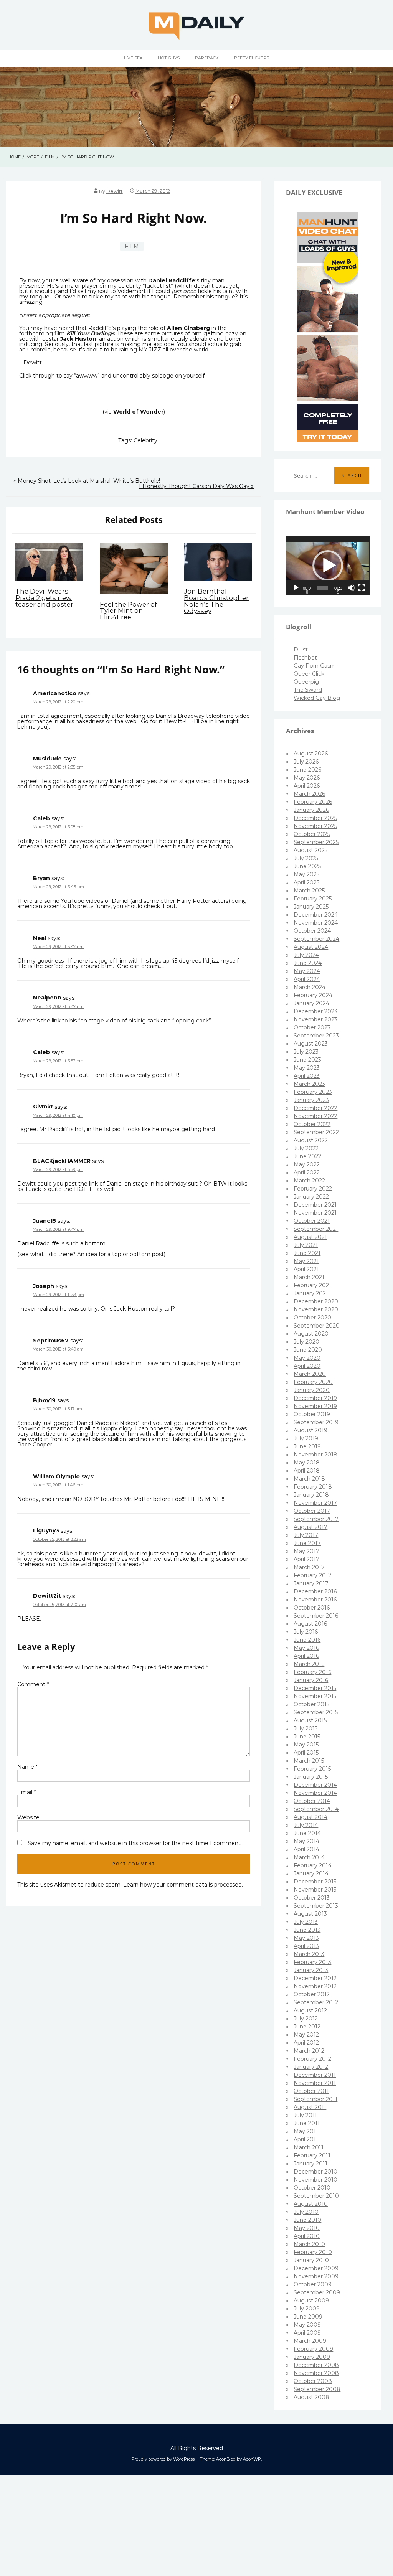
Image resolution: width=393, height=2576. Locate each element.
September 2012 (316, 2002)
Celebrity (145, 440)
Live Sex (133, 58)
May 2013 (306, 1938)
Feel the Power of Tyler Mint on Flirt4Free (128, 611)
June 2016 (307, 1640)
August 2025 (310, 850)
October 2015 (311, 1704)
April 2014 (306, 1849)
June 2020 (308, 1350)
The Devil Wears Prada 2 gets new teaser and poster (44, 598)
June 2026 (307, 770)
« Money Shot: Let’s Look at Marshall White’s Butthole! (87, 481)
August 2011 (310, 2107)
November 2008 (316, 2373)
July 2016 (306, 1632)
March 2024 (310, 987)
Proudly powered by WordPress (163, 2459)
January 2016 (311, 1680)
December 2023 (315, 1011)
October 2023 (312, 1027)
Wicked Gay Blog (317, 698)
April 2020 (307, 1366)
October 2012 (312, 1994)
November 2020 (316, 1309)
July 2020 (306, 1342)
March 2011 (309, 2147)
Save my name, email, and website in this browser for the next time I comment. (135, 1843)
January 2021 (311, 1293)
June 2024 (308, 963)
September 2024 (316, 939)
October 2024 (312, 931)
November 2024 (316, 923)
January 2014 (311, 1873)
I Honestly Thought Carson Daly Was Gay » (196, 486)
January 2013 (311, 1970)
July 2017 (306, 1535)
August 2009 (311, 2301)
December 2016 (315, 1591)
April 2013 (306, 1946)
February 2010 (313, 2252)
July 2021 (306, 1245)
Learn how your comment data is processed (182, 1885)
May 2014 (306, 1841)
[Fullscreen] (362, 588)
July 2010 (306, 2212)
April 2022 (307, 1173)
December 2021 (315, 1205)
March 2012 (309, 2051)
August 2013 (310, 1914)
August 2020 (311, 1334)
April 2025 (306, 882)
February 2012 (312, 2059)
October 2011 (311, 2091)
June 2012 (307, 2027)
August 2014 (310, 1817)
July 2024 (306, 955)
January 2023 (311, 1100)
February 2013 (312, 1962)
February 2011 (312, 2155)
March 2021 (309, 1277)
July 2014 (306, 1825)
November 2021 (315, 1213)
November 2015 (315, 1696)
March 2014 (309, 1857)
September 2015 (316, 1712)
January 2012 (311, 2067)
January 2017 (311, 1583)
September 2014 (316, 1809)
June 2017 (307, 1543)
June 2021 (307, 1253)
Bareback (207, 58)
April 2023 (307, 1076)
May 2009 (307, 2325)
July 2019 (306, 1438)
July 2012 (306, 2019)
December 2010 (315, 2172)
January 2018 (311, 1495)
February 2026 (313, 802)
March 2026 (309, 794)
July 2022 (306, 1148)
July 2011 (305, 2115)
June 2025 (307, 866)
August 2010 (311, 2204)
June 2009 (308, 2317)
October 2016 (312, 1608)
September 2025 (316, 842)
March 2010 (309, 2244)
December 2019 (315, 1398)
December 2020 (316, 1301)
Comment (33, 1684)
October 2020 (312, 1318)
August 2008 (311, 2397)
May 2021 (306, 1261)
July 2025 (306, 858)
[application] (328, 566)
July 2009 (307, 2309)
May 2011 (306, 2131)
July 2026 (306, 762)
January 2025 (311, 907)
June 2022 (307, 1156)
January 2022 (311, 1197)
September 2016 (316, 1616)
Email (26, 1792)
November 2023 (315, 1019)
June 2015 (307, 1737)
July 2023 (306, 1052)
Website (28, 1817)
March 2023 (309, 1084)
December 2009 (316, 2268)
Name (27, 1767)
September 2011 (315, 2099)
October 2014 (312, 1801)
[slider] (323, 588)
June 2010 (307, 2220)
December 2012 (315, 1978)
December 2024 (316, 915)
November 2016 (315, 1600)
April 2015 (306, 1753)
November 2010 (315, 2180)
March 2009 (310, 2341)
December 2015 (315, 1688)
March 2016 (309, 1664)
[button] (328, 566)
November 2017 (315, 1503)
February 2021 (312, 1285)
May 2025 (306, 874)
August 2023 (311, 1044)
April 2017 (306, 1559)
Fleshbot (305, 658)
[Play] (296, 588)
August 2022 (311, 1140)
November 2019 (315, 1406)
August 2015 (310, 1720)
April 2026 (307, 786)
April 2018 (307, 1471)
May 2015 (306, 1745)
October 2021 (312, 1221)
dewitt (115, 191)
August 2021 (310, 1237)
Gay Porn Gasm (315, 666)
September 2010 (316, 2196)
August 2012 (310, 2010)
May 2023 (307, 1068)
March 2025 (309, 891)
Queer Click (309, 674)
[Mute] (351, 588)
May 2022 (307, 1164)
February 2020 (313, 1382)
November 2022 (315, 1116)
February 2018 (313, 1487)
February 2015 (312, 1769)
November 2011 (315, 2083)
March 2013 (309, 1954)
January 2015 (311, 1777)
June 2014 (307, 1833)
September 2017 (316, 1519)
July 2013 (306, 1922)
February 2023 (313, 1092)
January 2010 (311, 2260)
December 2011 (315, 2075)
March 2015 (309, 1761)
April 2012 (306, 2043)
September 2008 (317, 2389)
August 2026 (311, 754)
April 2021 (306, 1269)
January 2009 (312, 2357)
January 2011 (310, 2164)
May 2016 (306, 1648)
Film (132, 246)
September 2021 (316, 1229)
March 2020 (310, 1374)
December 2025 (315, 818)
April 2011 (306, 2139)
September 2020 (317, 1326)
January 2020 (312, 1390)
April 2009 (307, 2333)
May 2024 (307, 971)
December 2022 (315, 1108)
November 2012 (315, 1986)
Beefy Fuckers (252, 58)
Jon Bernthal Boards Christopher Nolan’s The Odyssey (216, 601)
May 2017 (306, 1551)
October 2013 (312, 1898)
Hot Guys (169, 58)
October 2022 (312, 1124)
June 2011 (307, 2123)
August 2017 (310, 1527)
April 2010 (307, 2236)
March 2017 (309, 1567)
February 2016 (312, 1672)
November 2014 (315, 1793)
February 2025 (313, 899)
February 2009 (313, 2349)
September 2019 (316, 1422)
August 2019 (310, 1430)
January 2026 (311, 810)
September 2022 (316, 1132)
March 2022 (309, 1181)
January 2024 (311, 1003)
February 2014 (313, 1865)
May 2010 (307, 2228)
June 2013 (307, 1930)
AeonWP (252, 2459)
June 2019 (307, 1446)
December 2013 (315, 1882)
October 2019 (312, 1414)
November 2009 (316, 2276)
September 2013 (316, 1906)
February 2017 (313, 1575)
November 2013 (315, 1890)
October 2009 (313, 2284)
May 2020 (307, 1358)
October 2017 (312, 1511)
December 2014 (315, 1785)
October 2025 (312, 834)
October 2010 (312, 2188)
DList (301, 650)
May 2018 (307, 1463)
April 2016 (306, 1656)
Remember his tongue (204, 297)
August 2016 (310, 1624)
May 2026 (307, 778)
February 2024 (313, 995)
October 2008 (313, 2381)
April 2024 (307, 979)
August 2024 (311, 947)
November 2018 (315, 1455)
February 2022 (313, 1189)
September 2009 (317, 2292)
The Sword (308, 690)
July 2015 (305, 1728)
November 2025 (315, 826)
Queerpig (306, 682)
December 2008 (316, 2365)
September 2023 (316, 1036)
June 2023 (307, 1060)
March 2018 (309, 1479)
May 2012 (306, 2035)
